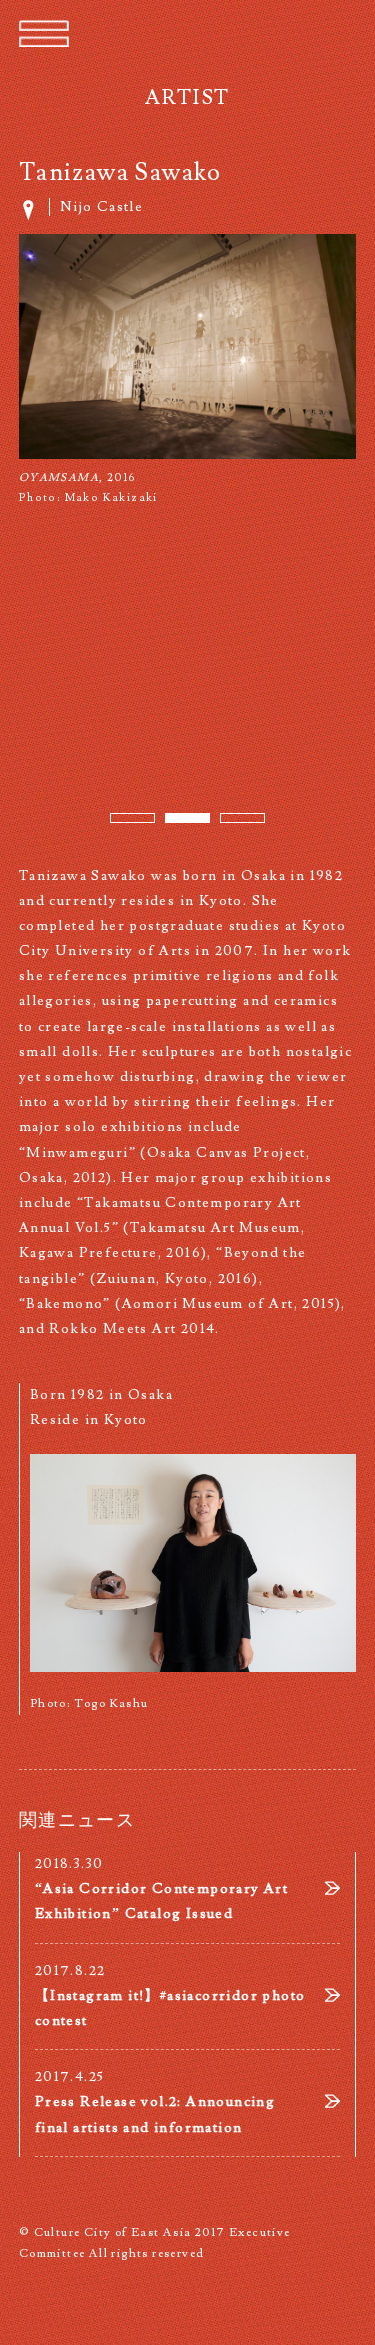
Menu (43, 35)
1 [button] (121, 824)
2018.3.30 (161, 1889)
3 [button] (231, 824)
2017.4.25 (155, 2102)
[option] (188, 371)
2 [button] (176, 824)
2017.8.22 (170, 1996)
